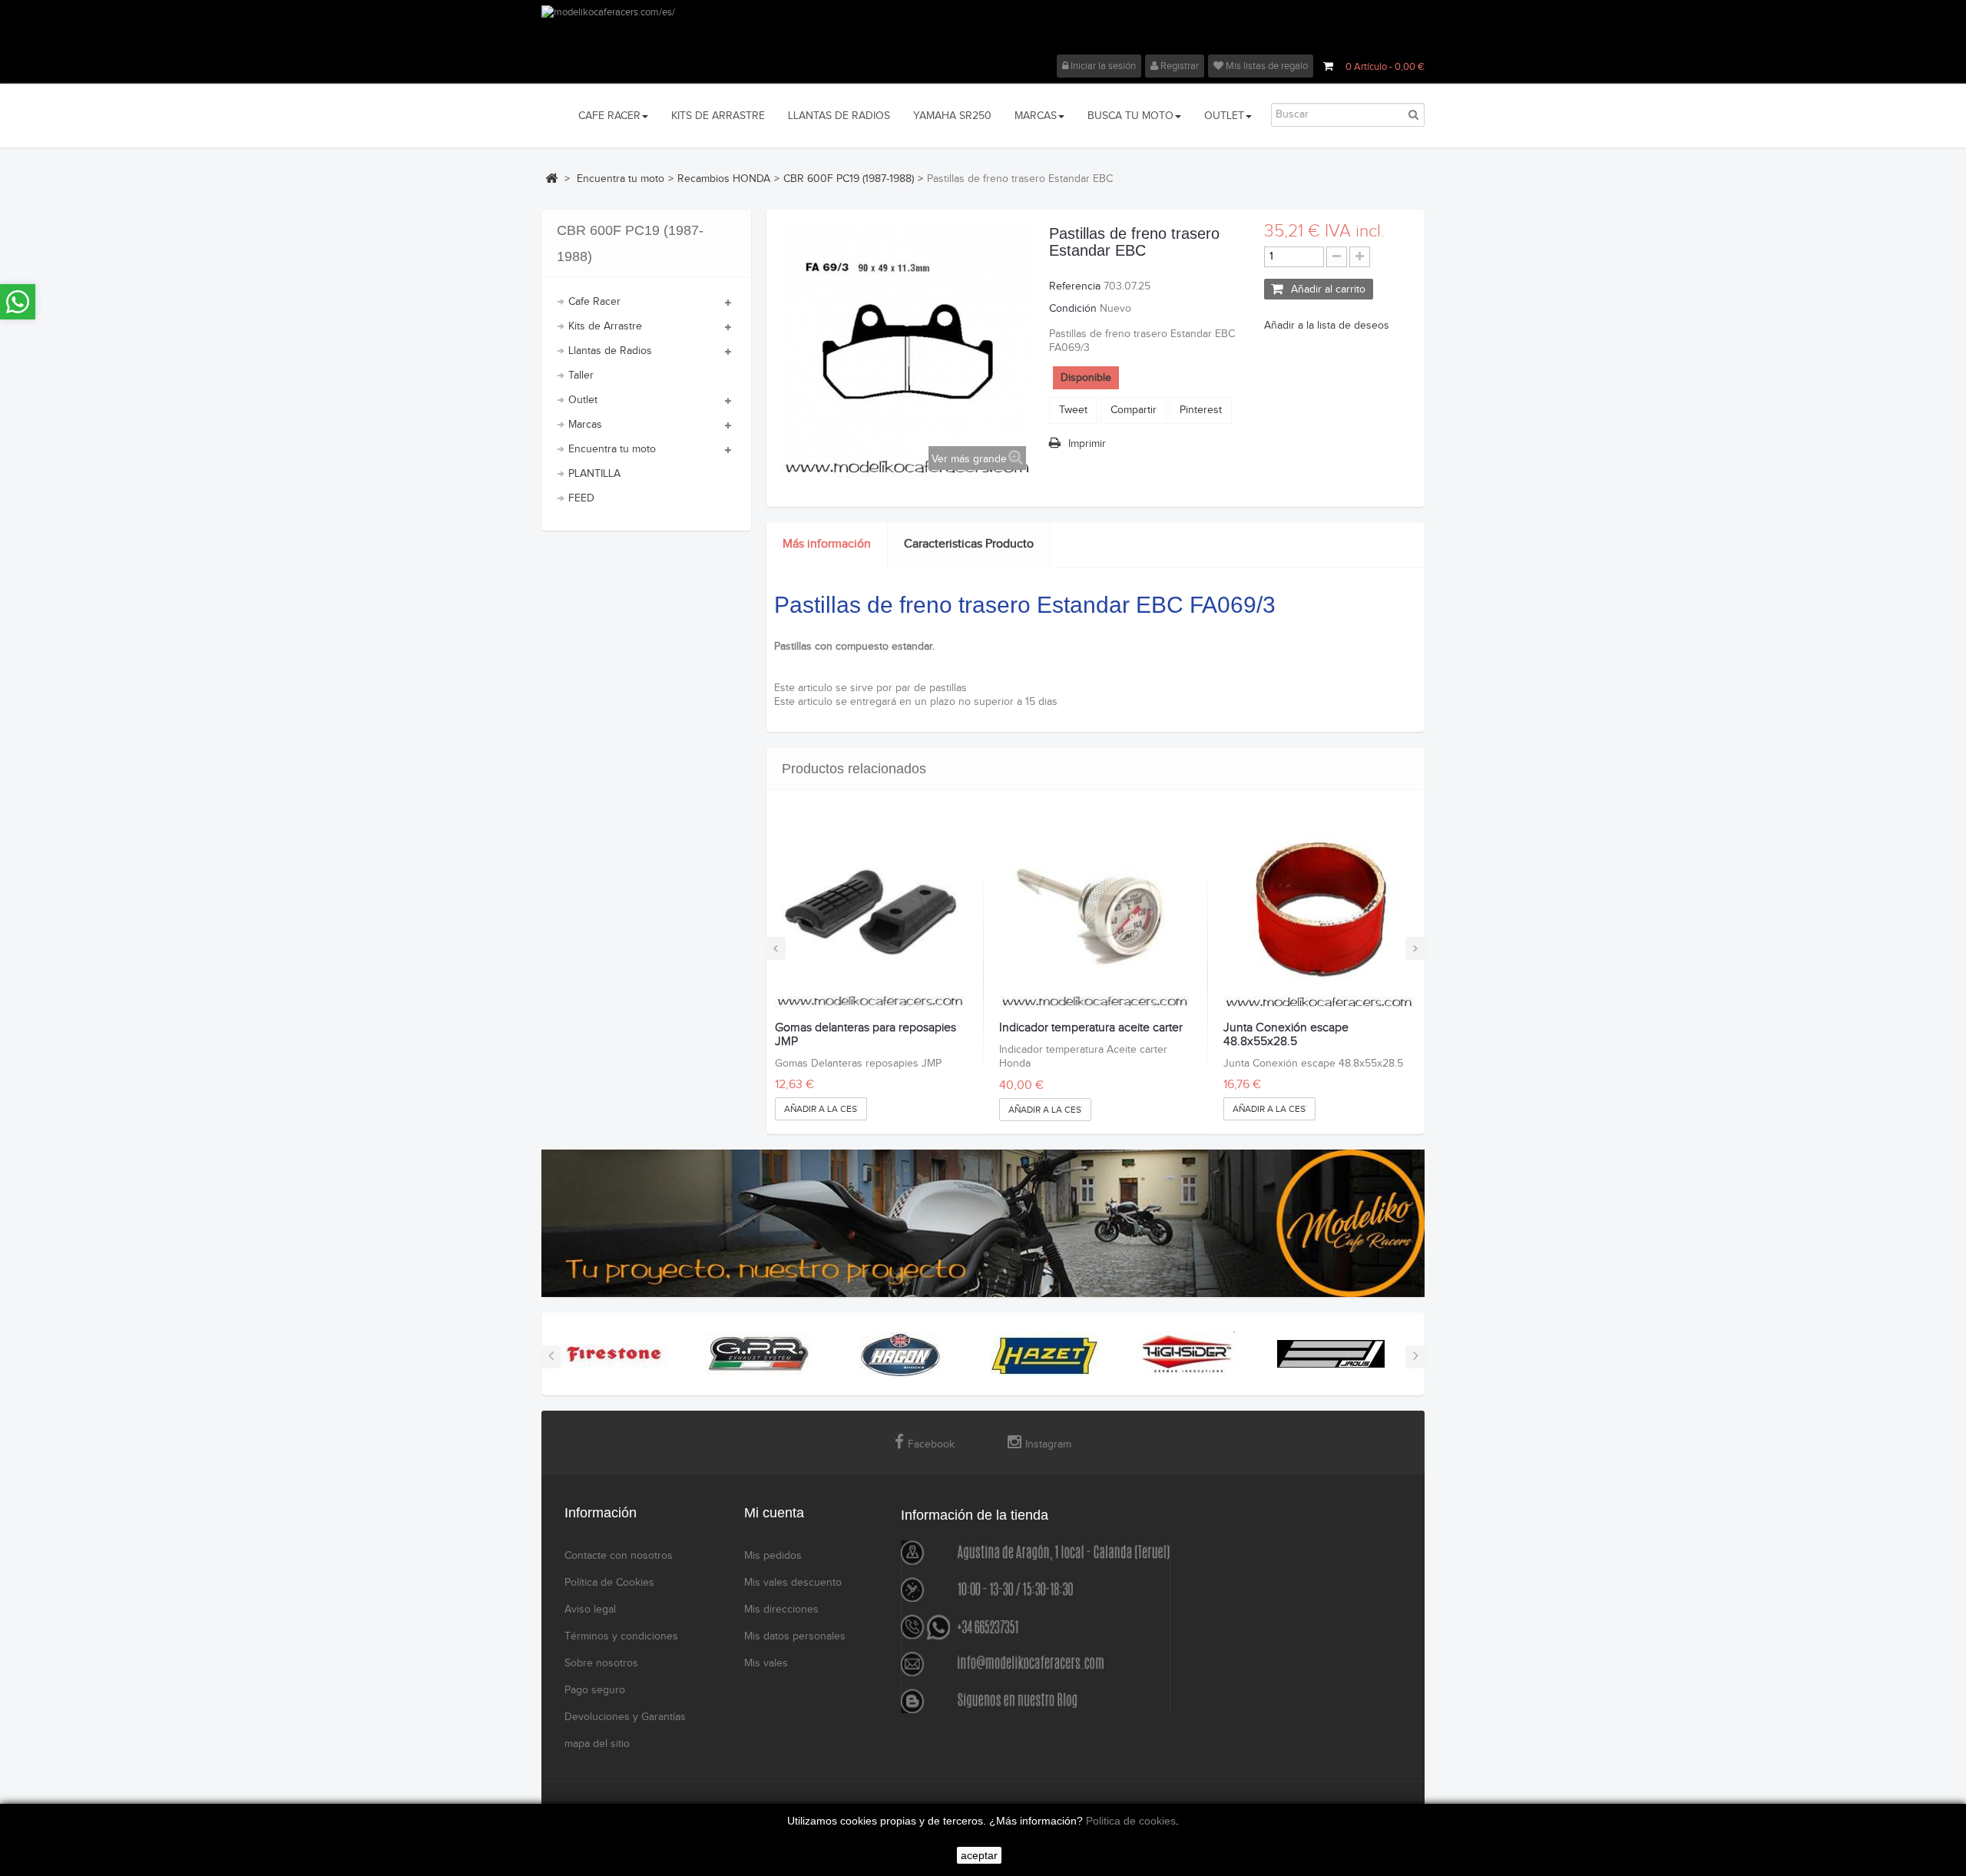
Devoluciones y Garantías (625, 1717)
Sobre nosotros (601, 1663)
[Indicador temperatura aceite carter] (1095, 914)
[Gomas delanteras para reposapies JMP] (870, 914)
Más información (827, 544)
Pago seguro (595, 1690)
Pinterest (1201, 410)
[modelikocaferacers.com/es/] (983, 30)
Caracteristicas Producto (969, 544)
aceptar (979, 1855)
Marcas (585, 425)
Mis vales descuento (793, 1583)
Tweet (1073, 410)
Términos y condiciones (621, 1636)
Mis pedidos (773, 1556)
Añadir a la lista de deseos (1327, 326)
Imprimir (1087, 444)
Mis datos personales (795, 1636)
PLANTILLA (594, 474)
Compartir (1134, 410)
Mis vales (766, 1663)
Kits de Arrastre (605, 326)
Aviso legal (590, 1610)
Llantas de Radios (610, 351)
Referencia (1075, 286)
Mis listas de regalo (1266, 66)
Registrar (1178, 66)
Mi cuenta (774, 1513)
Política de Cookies (609, 1583)
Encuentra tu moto (612, 449)
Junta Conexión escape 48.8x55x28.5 (1286, 1035)
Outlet (583, 400)
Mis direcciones (781, 1610)
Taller (581, 376)
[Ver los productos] (614, 1354)
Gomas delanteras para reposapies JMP (866, 1035)
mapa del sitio (597, 1744)
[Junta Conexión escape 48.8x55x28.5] (1319, 914)
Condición (1073, 309)
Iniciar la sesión (1102, 66)
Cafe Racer (594, 302)
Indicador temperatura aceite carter (1091, 1028)
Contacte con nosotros (619, 1556)
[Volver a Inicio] (551, 178)
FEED (581, 498)
